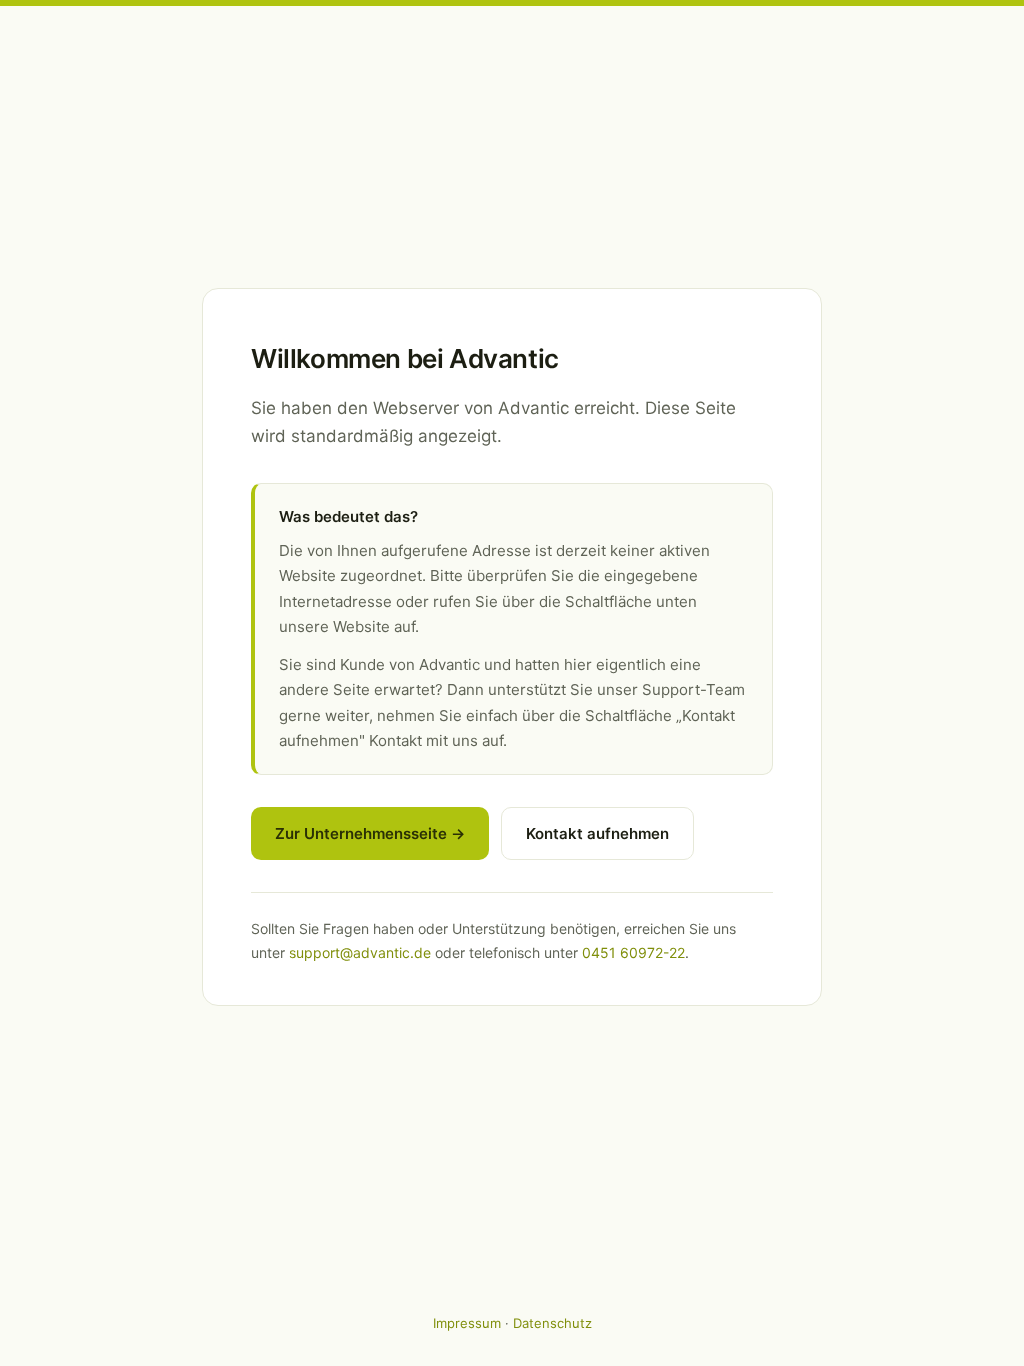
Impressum (467, 1323)
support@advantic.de (360, 952)
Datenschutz (552, 1323)
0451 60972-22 (633, 952)
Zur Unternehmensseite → (370, 833)
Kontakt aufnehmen (597, 833)
